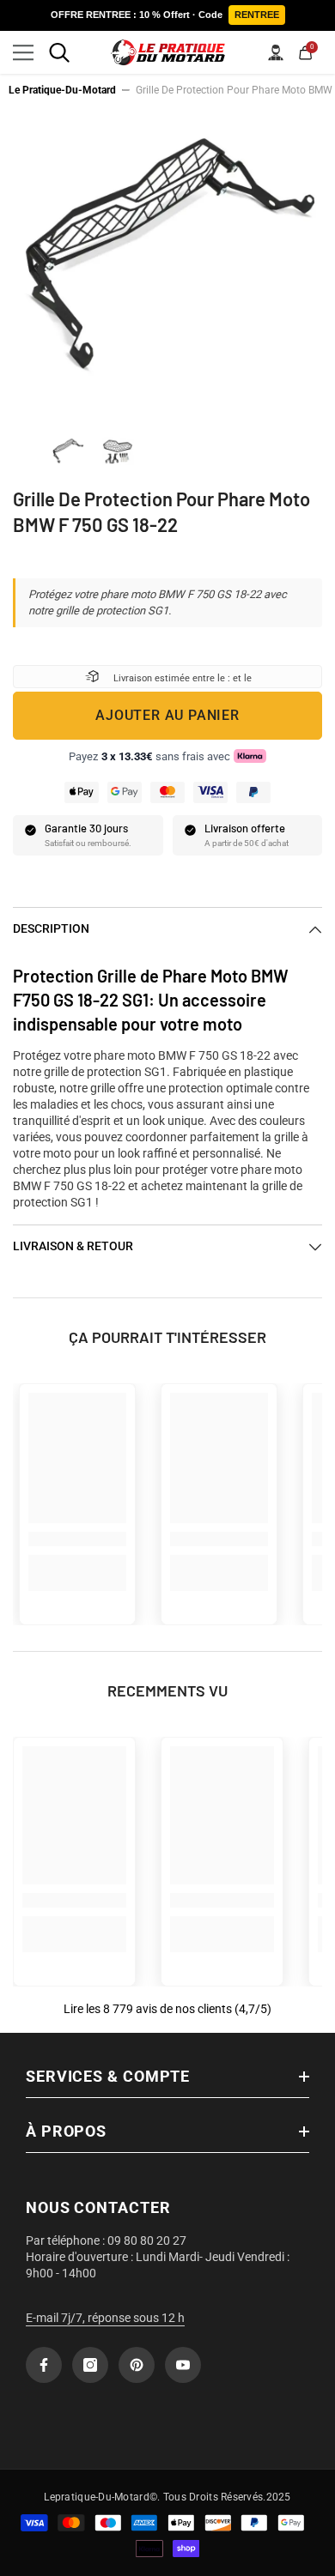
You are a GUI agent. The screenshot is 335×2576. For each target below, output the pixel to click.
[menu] (23, 52)
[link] (77, 1539)
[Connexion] (276, 52)
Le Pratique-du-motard (62, 90)
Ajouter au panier (167, 715)
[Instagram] (90, 2365)
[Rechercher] (59, 52)
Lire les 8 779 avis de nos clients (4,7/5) (167, 2009)
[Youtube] (183, 2365)
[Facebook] (44, 2365)
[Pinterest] (137, 2365)
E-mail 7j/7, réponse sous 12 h (105, 2318)
